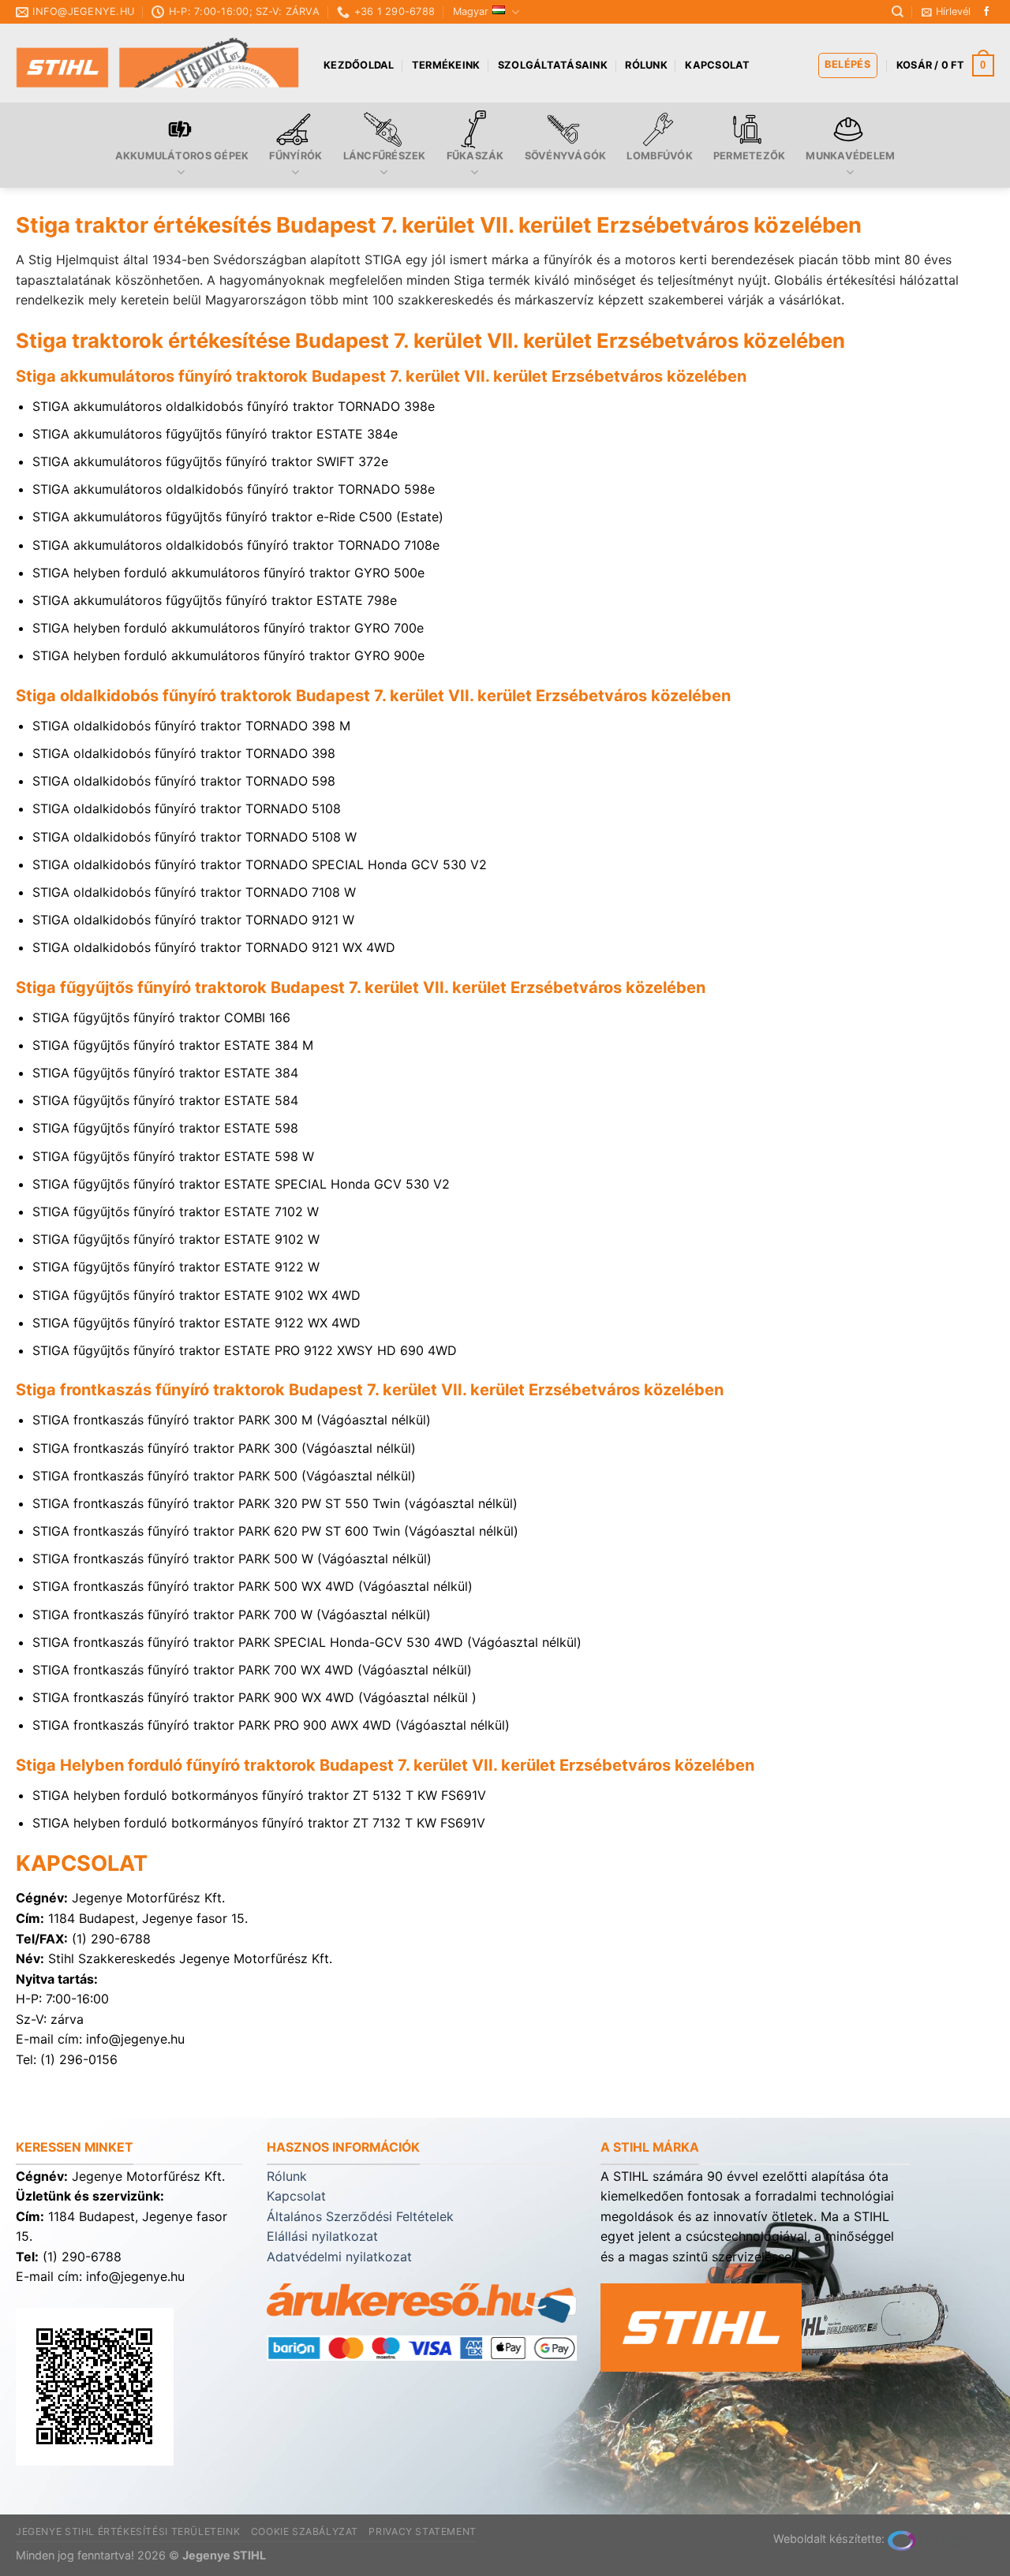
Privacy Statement (422, 2531)
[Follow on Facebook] (986, 12)
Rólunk (646, 65)
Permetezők (750, 156)
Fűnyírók (296, 156)
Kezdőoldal (359, 65)
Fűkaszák (475, 156)
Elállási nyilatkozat (322, 2236)
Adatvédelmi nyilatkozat (339, 2257)
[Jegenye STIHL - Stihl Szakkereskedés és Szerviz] (158, 63)
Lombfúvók (659, 156)
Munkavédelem (850, 156)
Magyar (471, 11)
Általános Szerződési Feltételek (360, 2216)
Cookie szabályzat (305, 2531)
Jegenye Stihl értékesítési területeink (128, 2531)
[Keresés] (898, 12)
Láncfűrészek (385, 156)
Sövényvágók (566, 156)
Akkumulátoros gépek (182, 156)
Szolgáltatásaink (553, 65)
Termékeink (446, 65)
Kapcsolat (717, 65)
